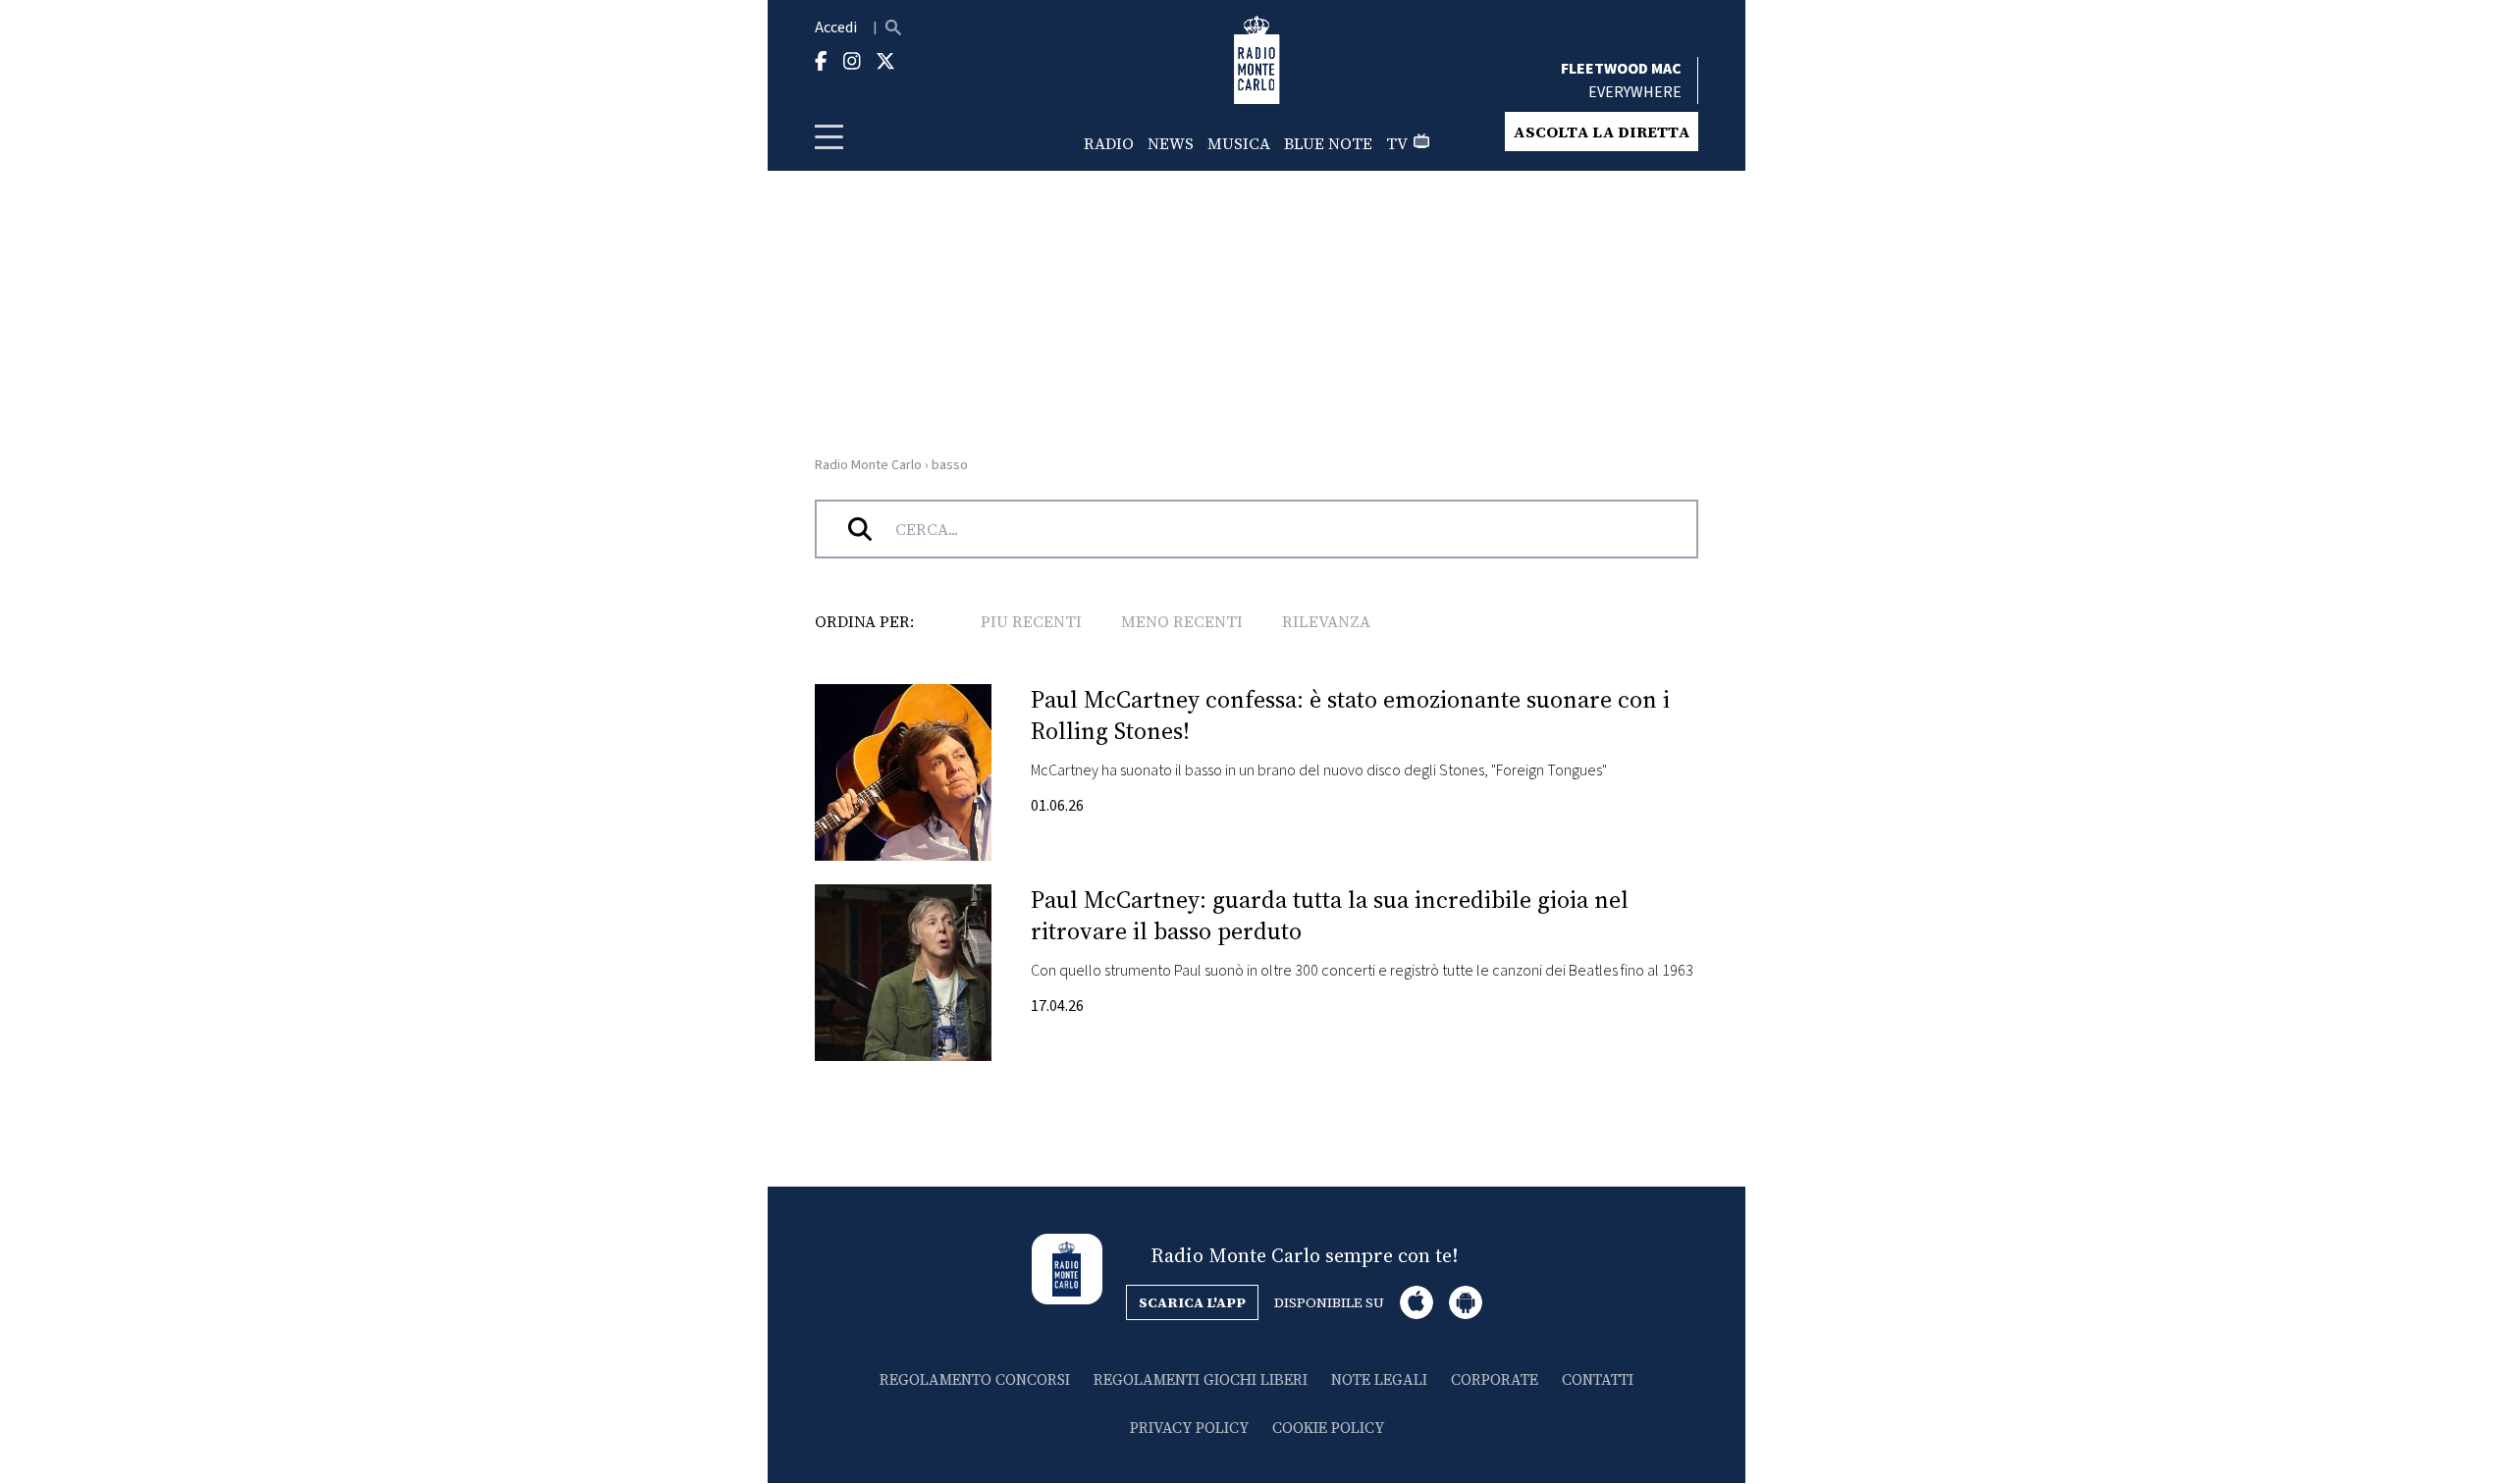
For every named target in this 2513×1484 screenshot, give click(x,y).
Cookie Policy (1328, 1428)
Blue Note (1328, 143)
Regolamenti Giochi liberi (1201, 1379)
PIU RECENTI (1031, 621)
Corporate (1495, 1379)
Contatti (1598, 1379)
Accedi (836, 27)
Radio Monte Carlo (868, 465)
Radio (1109, 143)
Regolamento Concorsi (975, 1379)
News (1171, 143)
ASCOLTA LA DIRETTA (1602, 132)
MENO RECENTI (1182, 621)
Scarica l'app (1192, 1302)
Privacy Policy (1189, 1428)
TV (1397, 143)
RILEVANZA (1326, 621)
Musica (1239, 143)
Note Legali (1379, 1379)
